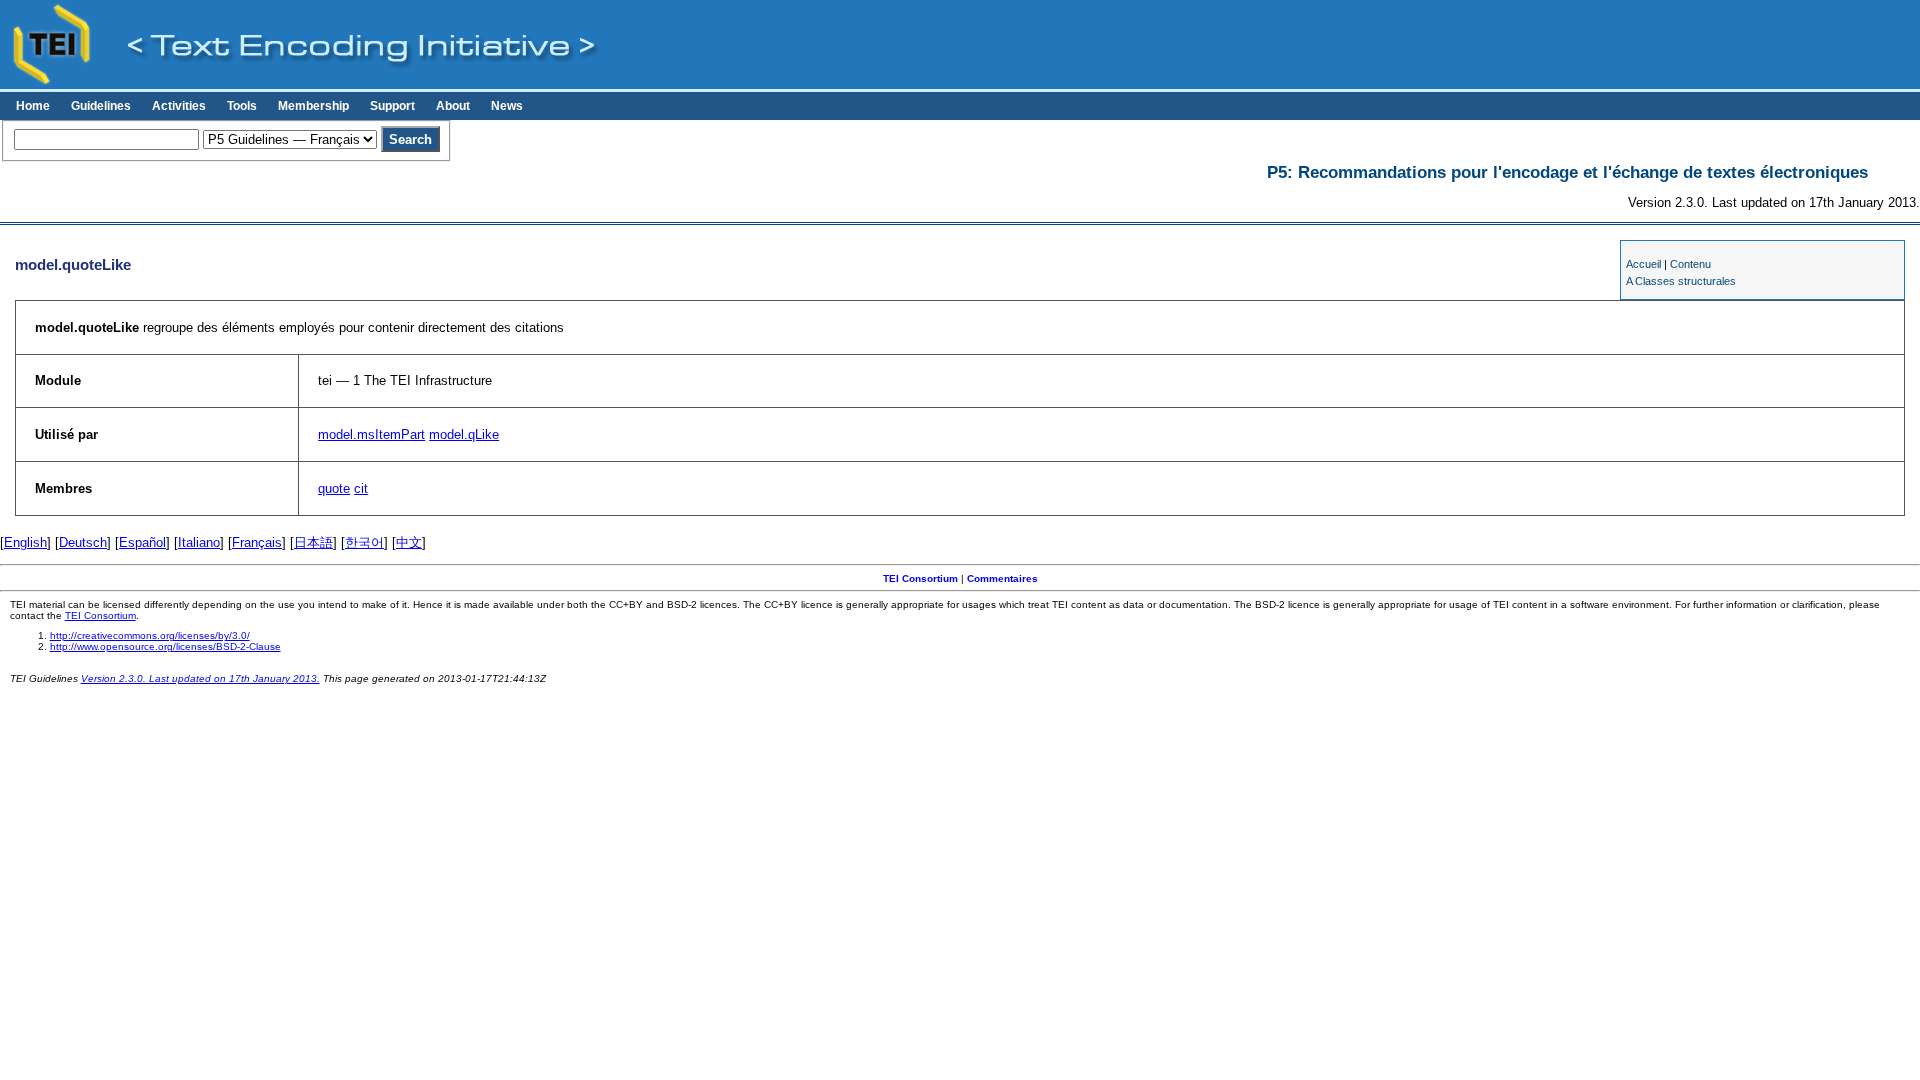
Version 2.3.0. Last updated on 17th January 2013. (200, 678)
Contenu (1690, 264)
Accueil (1643, 264)
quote (334, 488)
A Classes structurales (1681, 281)
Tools (242, 106)
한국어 (364, 542)
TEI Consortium (920, 578)
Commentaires (1002, 578)
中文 (409, 542)
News (507, 106)
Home (33, 106)
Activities (179, 106)
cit (361, 488)
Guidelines (101, 106)
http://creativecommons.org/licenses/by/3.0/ (150, 635)
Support (392, 106)
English (25, 542)
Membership (313, 106)
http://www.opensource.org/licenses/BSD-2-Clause (165, 646)
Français (257, 542)
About (453, 106)
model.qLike (464, 434)
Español (142, 542)
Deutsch (83, 542)
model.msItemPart (371, 434)
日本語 (313, 542)
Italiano (199, 542)
